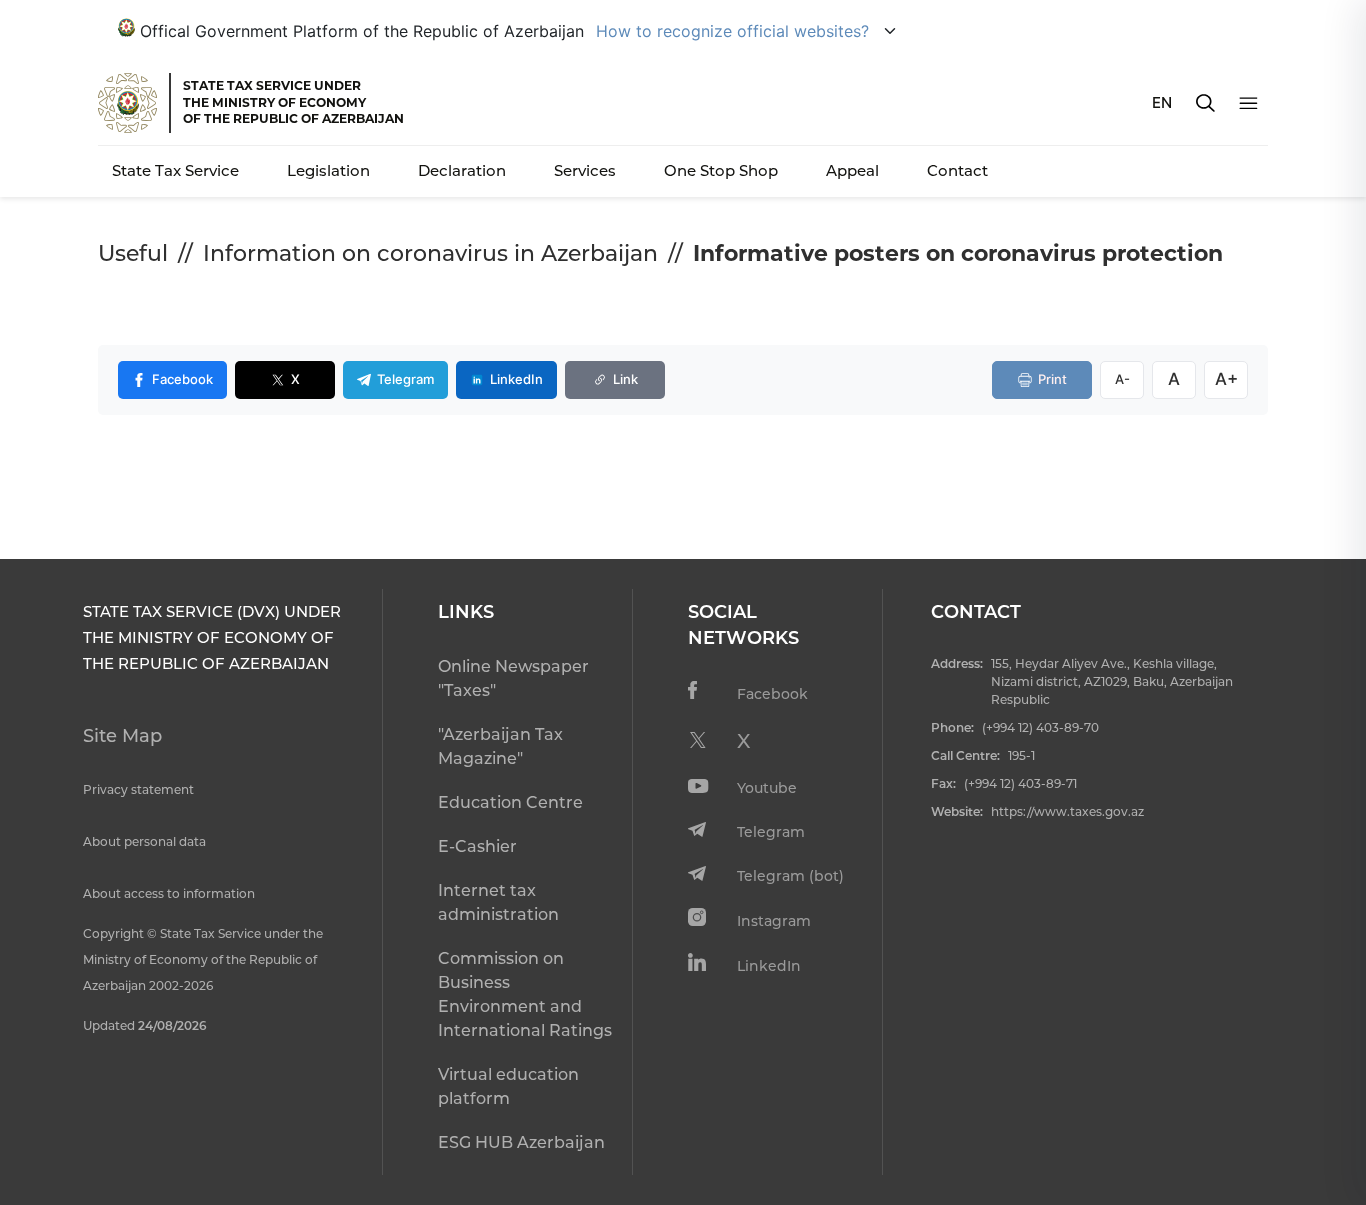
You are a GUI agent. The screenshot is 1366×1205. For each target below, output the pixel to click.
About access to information (169, 893)
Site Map (122, 736)
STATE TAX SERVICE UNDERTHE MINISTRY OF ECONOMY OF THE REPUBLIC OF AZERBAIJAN (293, 102)
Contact (957, 170)
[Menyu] (1248, 103)
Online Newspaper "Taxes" (513, 678)
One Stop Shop (721, 170)
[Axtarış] (1205, 103)
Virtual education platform (508, 1086)
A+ (1226, 379)
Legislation (328, 170)
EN (1162, 102)
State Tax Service (175, 170)
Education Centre (510, 802)
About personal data (144, 841)
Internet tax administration (498, 902)
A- (1122, 379)
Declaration (462, 170)
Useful (133, 253)
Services (585, 170)
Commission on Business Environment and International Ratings (525, 994)
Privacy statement (138, 789)
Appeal (852, 170)
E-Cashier (477, 846)
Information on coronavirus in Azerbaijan (430, 253)
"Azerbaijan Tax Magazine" (500, 746)
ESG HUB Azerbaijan (521, 1142)
